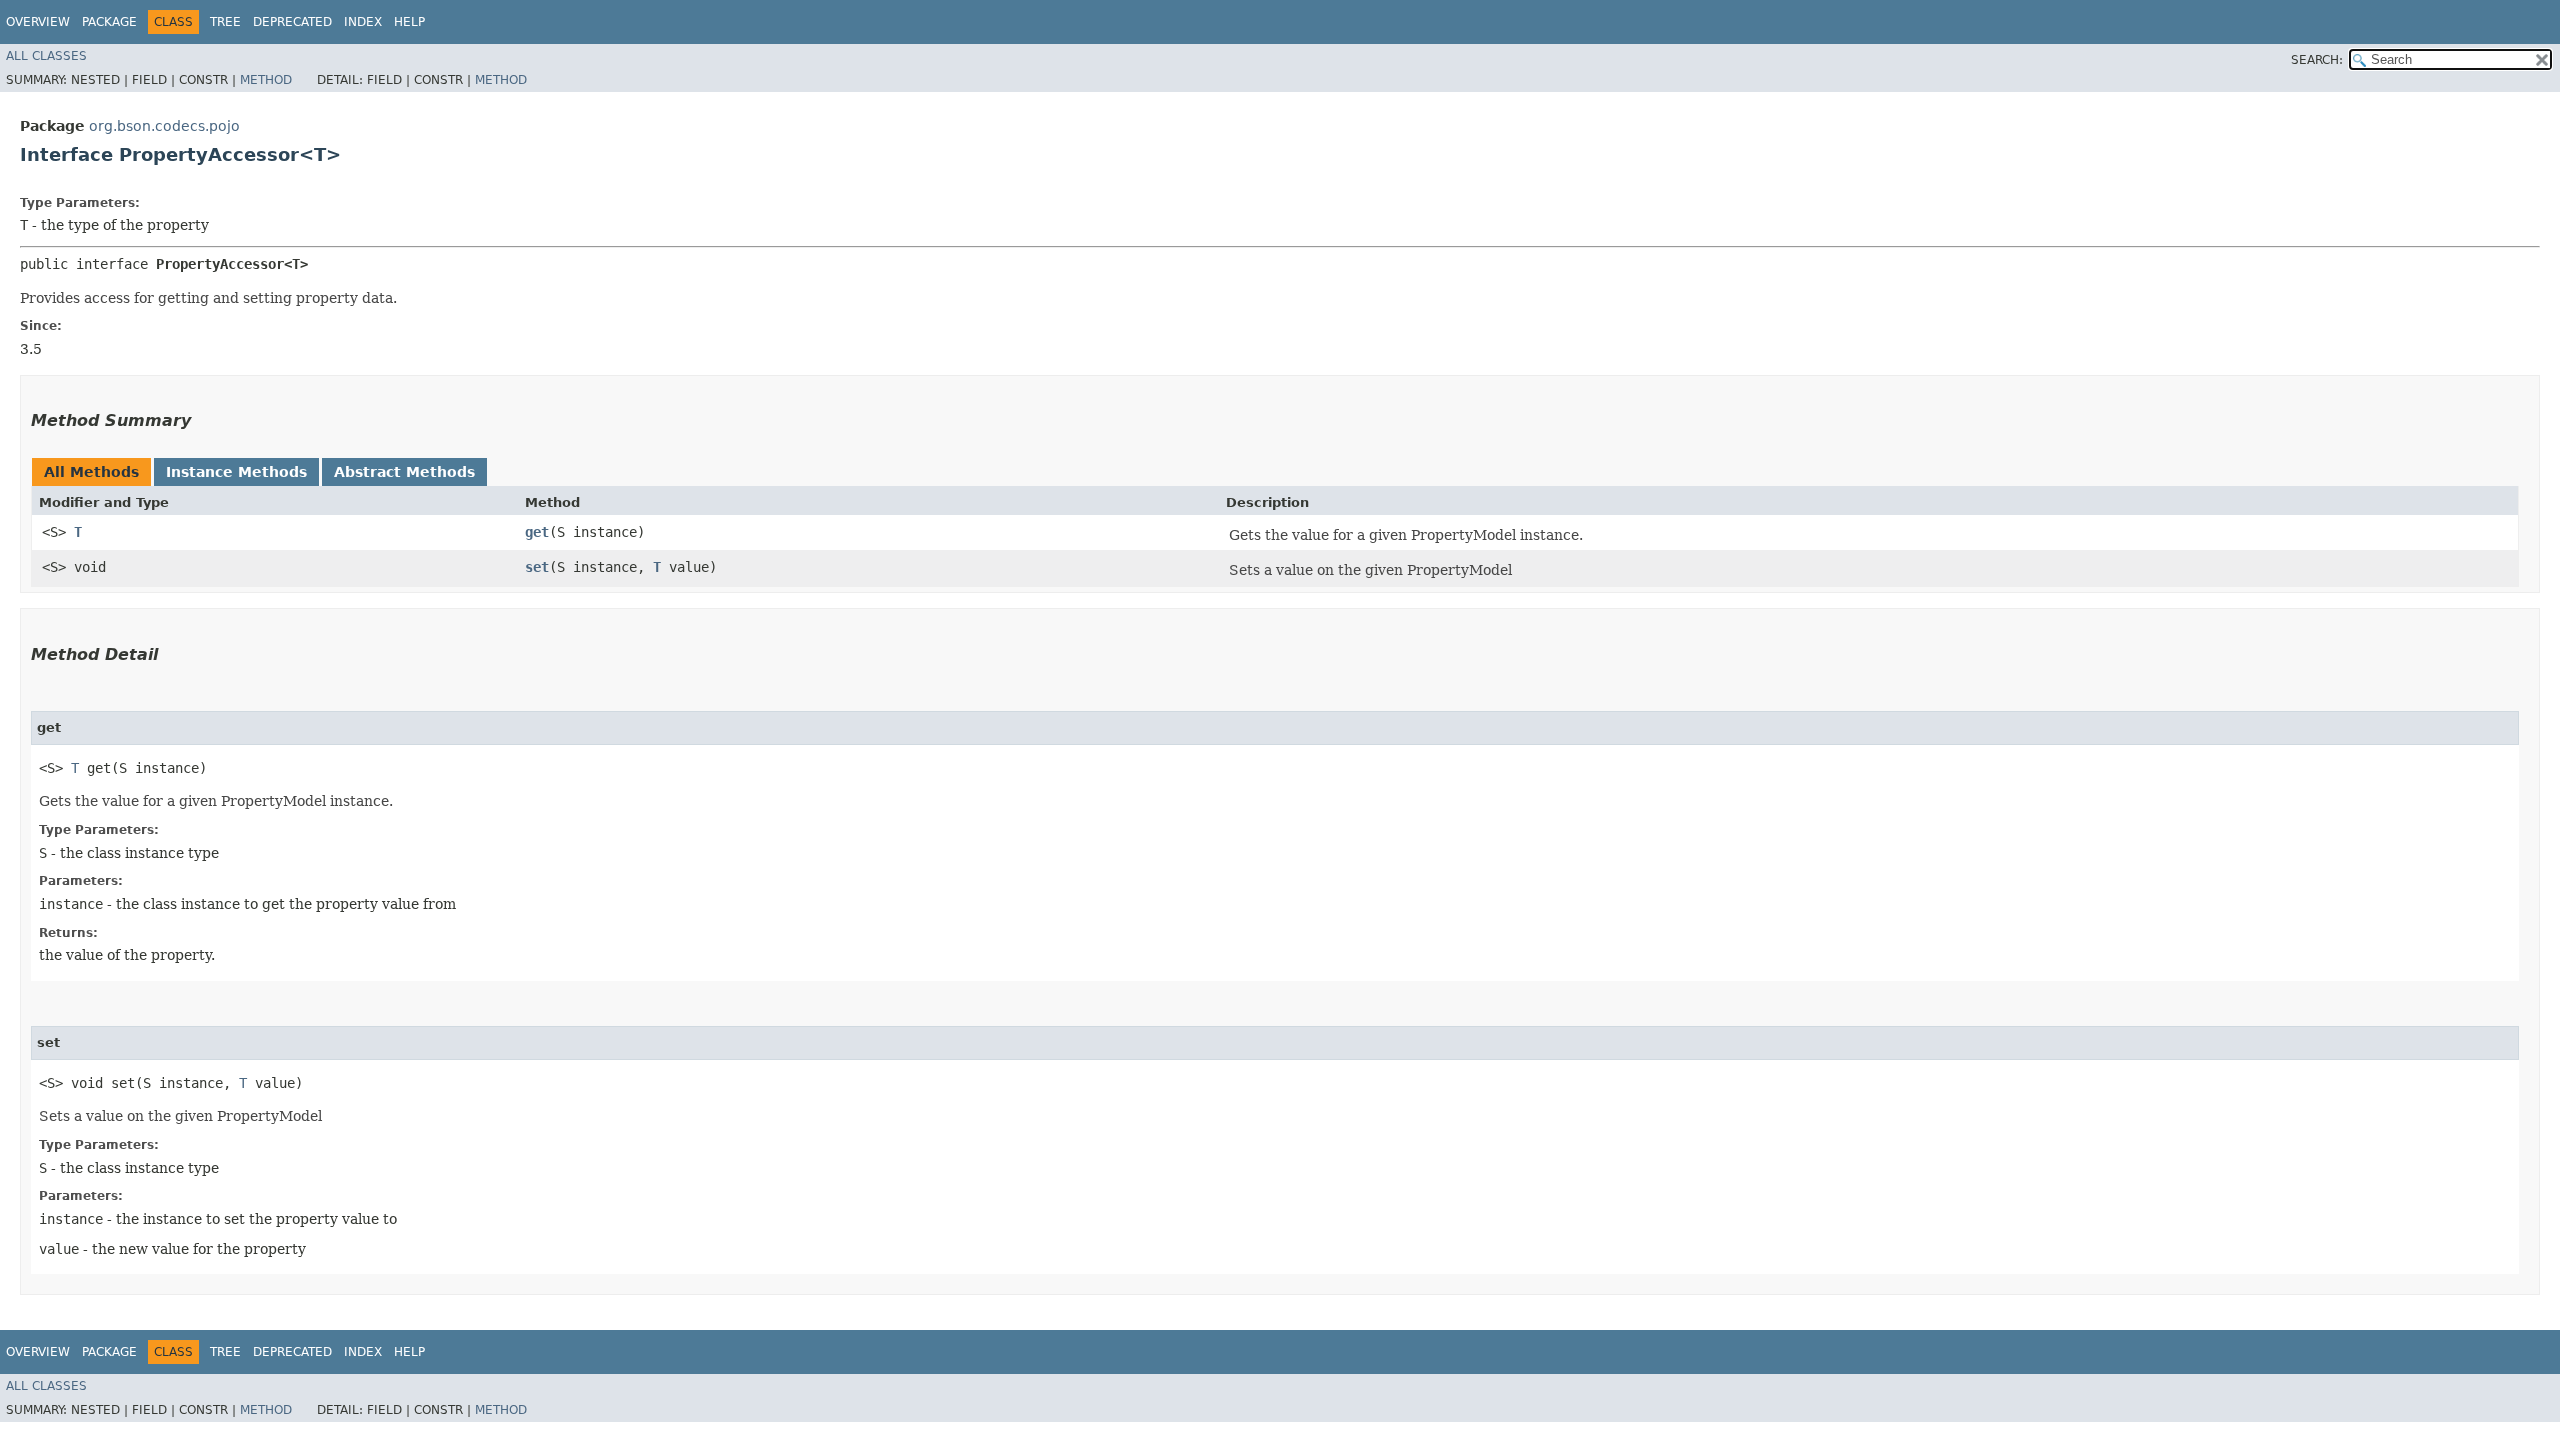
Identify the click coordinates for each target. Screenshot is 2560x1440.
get (537, 532)
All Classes (46, 56)
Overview (38, 22)
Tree (225, 22)
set (537, 567)
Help (409, 22)
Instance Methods (236, 472)
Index (363, 22)
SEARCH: (2317, 60)
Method (266, 80)
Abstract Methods (404, 472)
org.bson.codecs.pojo (164, 126)
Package (109, 22)
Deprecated (292, 22)
